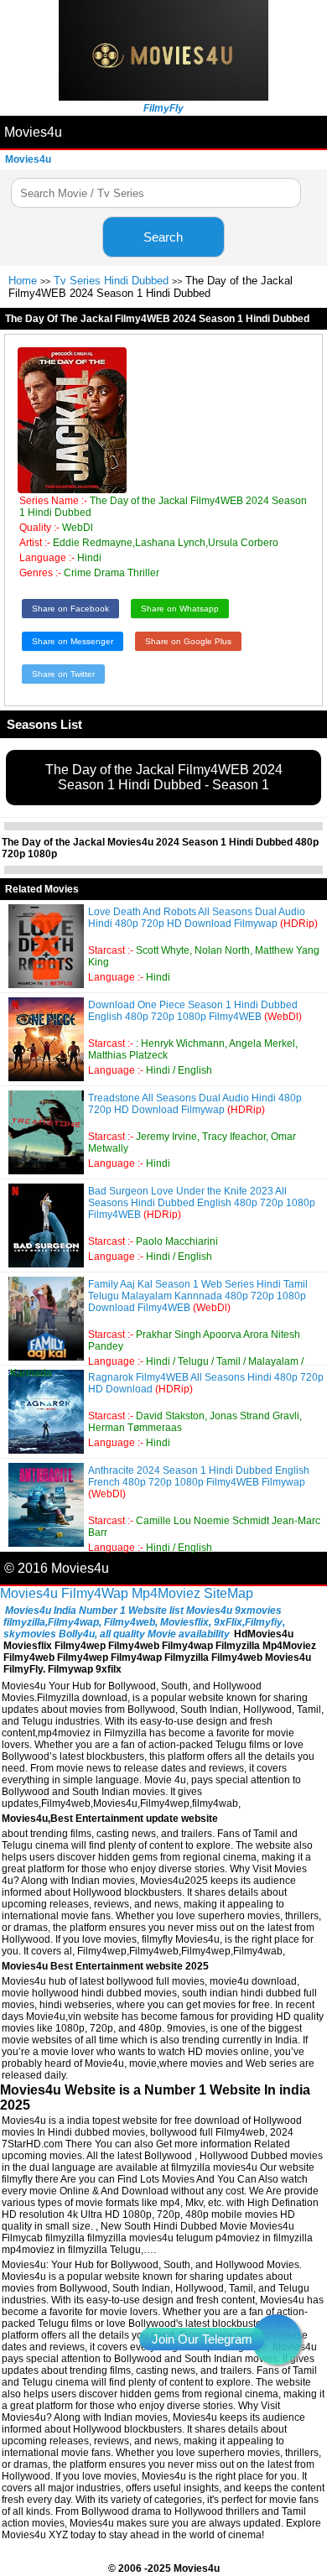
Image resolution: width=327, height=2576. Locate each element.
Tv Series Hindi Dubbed (111, 281)
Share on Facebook (70, 609)
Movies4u (33, 132)
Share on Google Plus (188, 641)
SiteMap (228, 1593)
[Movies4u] (163, 96)
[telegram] (277, 2339)
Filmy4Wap (95, 1593)
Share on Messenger (73, 641)
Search (163, 237)
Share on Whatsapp (180, 609)
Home (23, 281)
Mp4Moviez (166, 1593)
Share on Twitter (63, 674)
